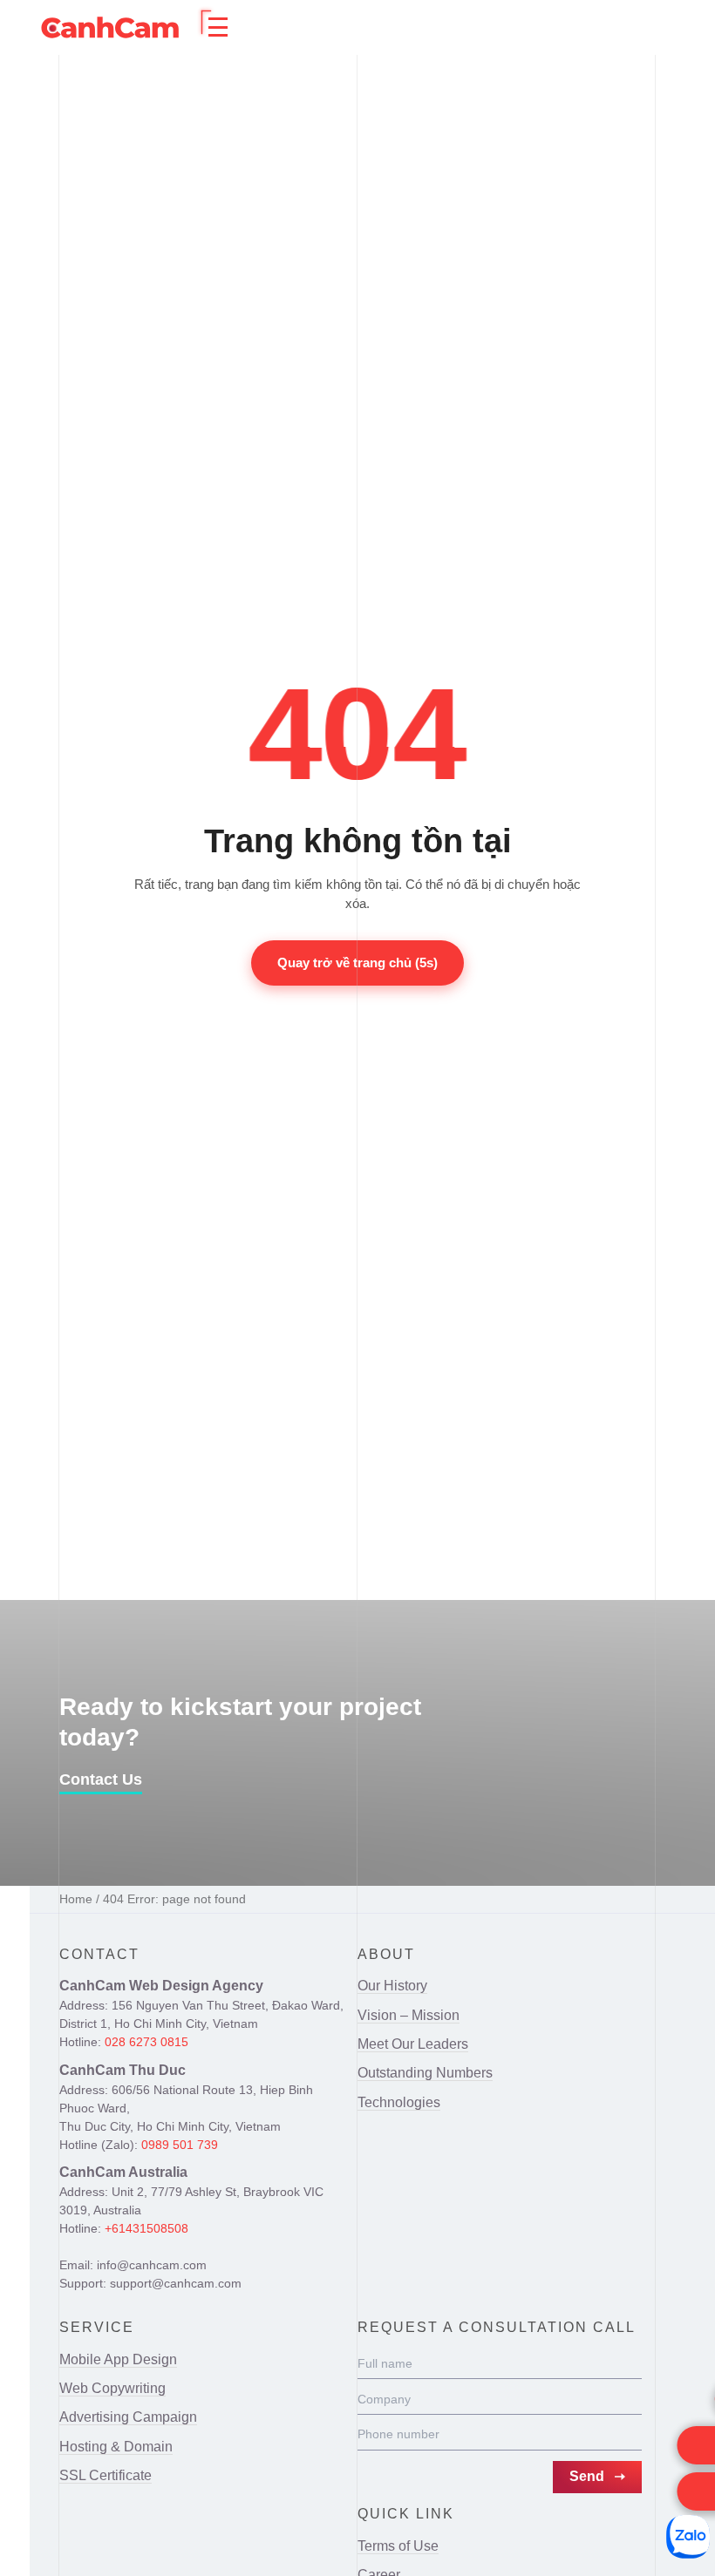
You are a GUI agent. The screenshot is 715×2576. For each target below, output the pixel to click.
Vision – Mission (409, 2015)
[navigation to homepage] (110, 27)
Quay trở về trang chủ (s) (357, 963)
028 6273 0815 (146, 2042)
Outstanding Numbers (425, 2073)
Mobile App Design (118, 2359)
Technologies (399, 2102)
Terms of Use (398, 2546)
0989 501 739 (180, 2145)
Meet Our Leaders (413, 2044)
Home (76, 1899)
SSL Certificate (106, 2475)
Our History (392, 1986)
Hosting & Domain (116, 2447)
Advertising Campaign (128, 2417)
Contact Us (101, 1779)
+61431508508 (146, 2228)
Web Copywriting (112, 2388)
